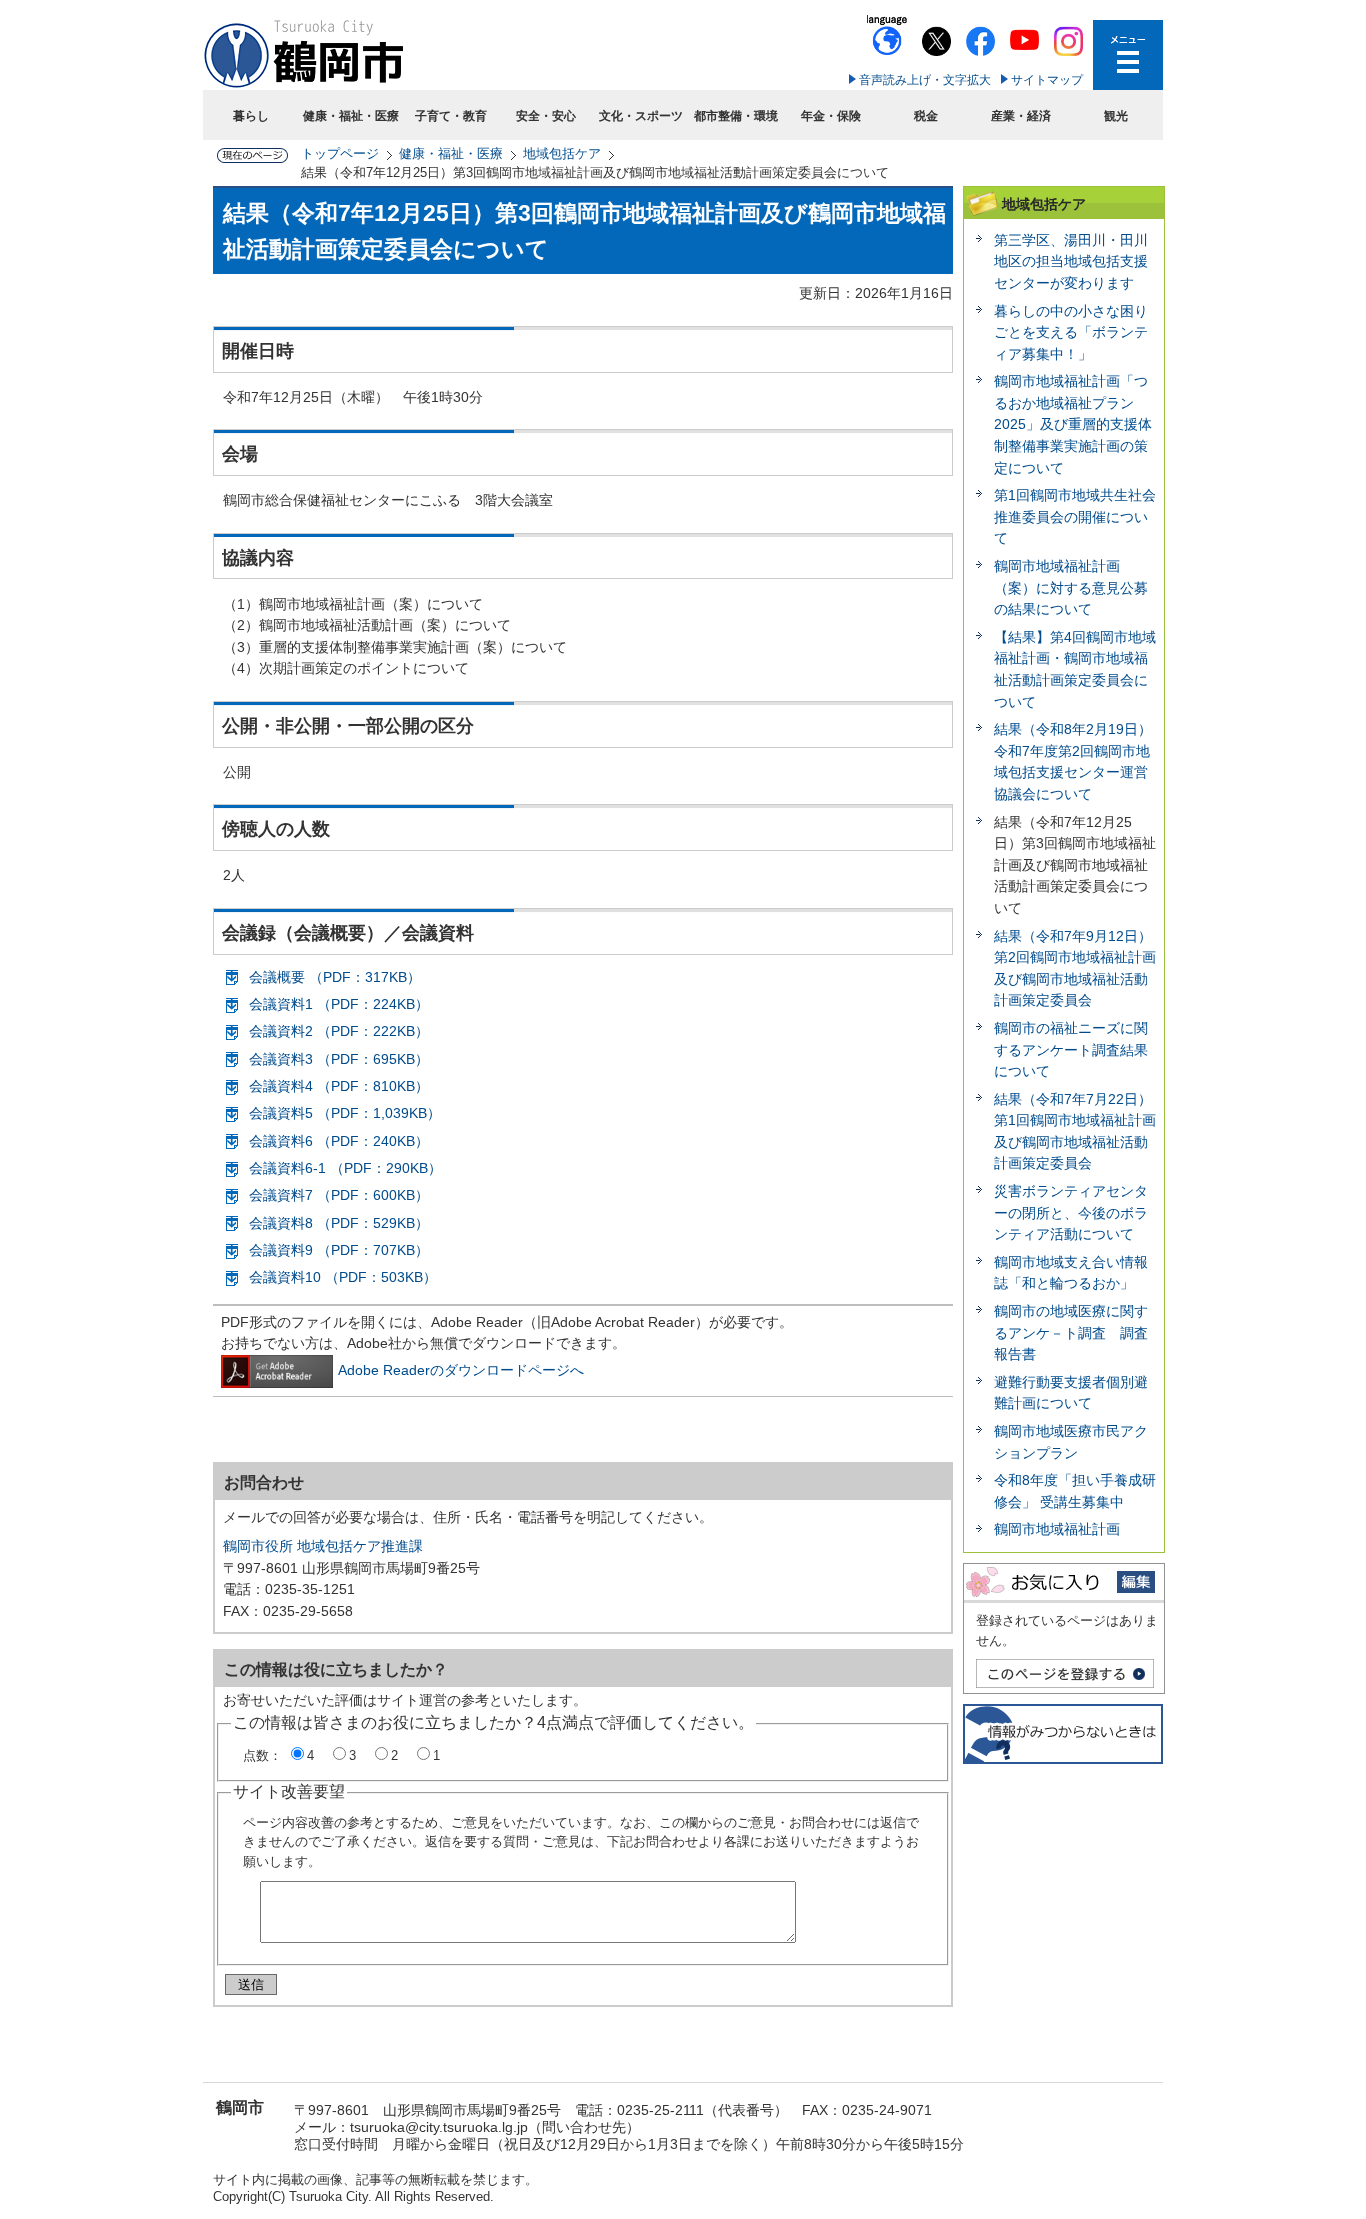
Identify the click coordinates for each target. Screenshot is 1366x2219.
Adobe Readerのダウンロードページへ (461, 1370)
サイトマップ (1047, 80)
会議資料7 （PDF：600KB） (339, 1195)
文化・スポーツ (641, 116)
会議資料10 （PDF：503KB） (343, 1277)
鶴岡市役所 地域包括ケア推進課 (323, 1546)
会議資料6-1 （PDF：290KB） (345, 1168)
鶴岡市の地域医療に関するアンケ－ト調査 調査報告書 (1071, 1332)
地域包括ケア (562, 153)
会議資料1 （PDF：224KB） (339, 1004)
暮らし (251, 116)
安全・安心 (546, 116)
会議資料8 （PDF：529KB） (339, 1223)
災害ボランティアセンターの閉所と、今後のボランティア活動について (1071, 1212)
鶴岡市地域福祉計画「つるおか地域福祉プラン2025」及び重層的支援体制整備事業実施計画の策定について (1073, 424)
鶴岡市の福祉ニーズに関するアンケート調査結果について (1071, 1049)
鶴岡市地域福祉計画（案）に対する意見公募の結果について (1071, 587)
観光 (1116, 116)
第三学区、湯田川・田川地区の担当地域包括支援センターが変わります (1071, 261)
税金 (926, 116)
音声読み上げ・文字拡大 (925, 80)
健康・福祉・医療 (351, 116)
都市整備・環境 (736, 116)
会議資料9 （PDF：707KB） (339, 1250)
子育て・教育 (451, 116)
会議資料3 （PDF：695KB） (339, 1059)
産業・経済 (1021, 116)
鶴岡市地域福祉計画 (1057, 1529)
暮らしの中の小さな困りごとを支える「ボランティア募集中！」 (1071, 332)
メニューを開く (1128, 55)
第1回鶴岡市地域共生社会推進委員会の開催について (1075, 516)
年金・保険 (831, 116)
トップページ (340, 153)
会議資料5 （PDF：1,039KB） (345, 1113)
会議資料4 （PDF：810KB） (339, 1086)
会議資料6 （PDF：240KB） (339, 1141)
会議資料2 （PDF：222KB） (339, 1031)
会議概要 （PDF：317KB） (335, 977)
